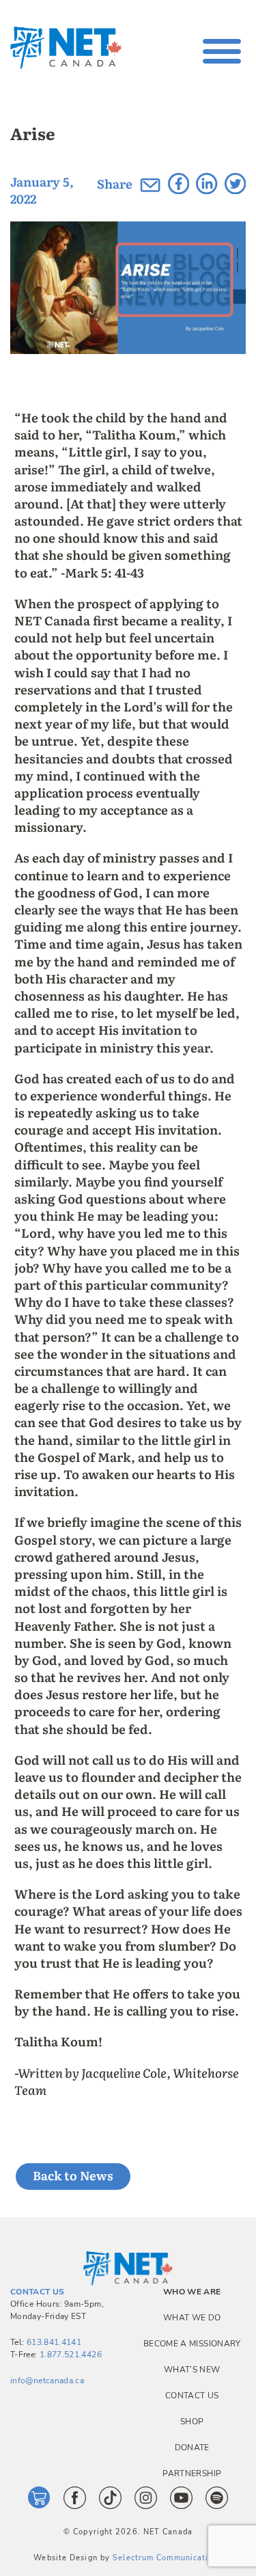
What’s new (192, 2370)
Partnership (192, 2473)
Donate (192, 2448)
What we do (192, 2318)
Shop (192, 2422)
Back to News (73, 2175)
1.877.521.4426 (71, 2355)
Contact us (192, 2396)
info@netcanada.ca (47, 2381)
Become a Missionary (192, 2344)
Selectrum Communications (167, 2558)
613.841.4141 (54, 2342)
